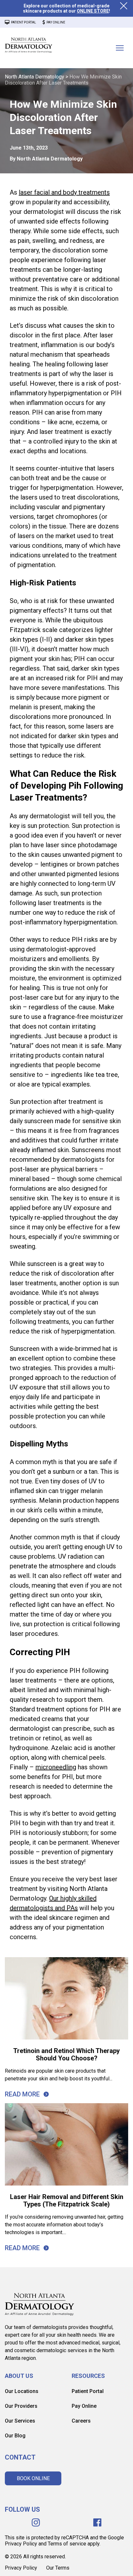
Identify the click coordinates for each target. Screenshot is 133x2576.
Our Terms (58, 2568)
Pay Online (84, 2406)
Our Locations (22, 2391)
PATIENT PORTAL (24, 22)
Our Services (20, 2421)
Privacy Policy (21, 2568)
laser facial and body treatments (64, 192)
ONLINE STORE (93, 11)
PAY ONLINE (56, 22)
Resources (88, 2376)
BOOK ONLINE (33, 2478)
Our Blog (15, 2436)
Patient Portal (88, 2391)
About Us (19, 2376)
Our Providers (21, 2406)
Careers (81, 2421)
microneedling (56, 1767)
